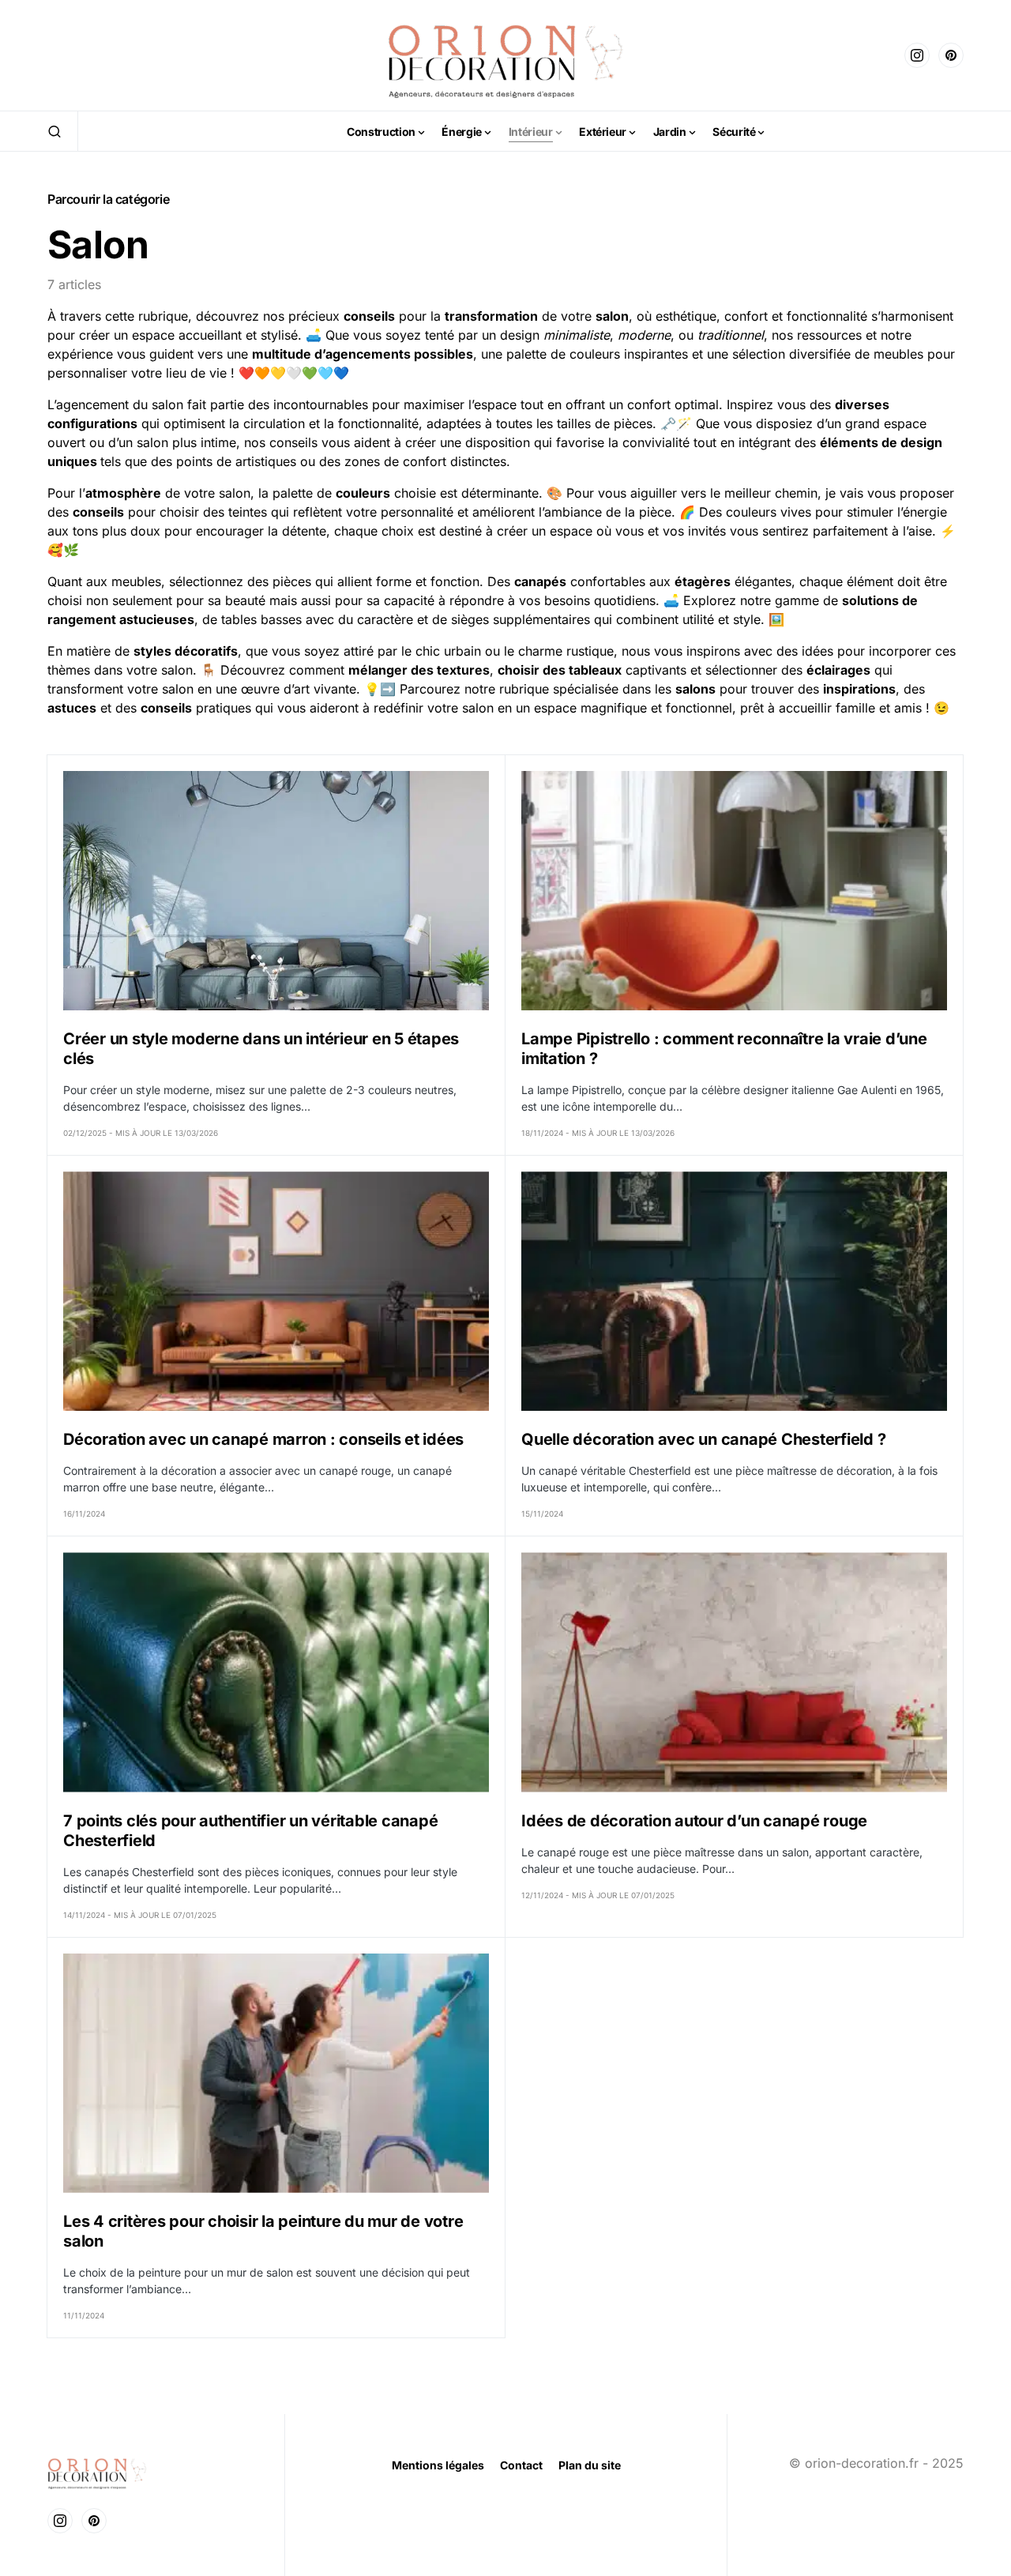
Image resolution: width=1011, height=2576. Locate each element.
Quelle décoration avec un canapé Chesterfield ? (703, 1439)
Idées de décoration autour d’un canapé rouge (694, 1821)
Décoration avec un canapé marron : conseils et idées (263, 1439)
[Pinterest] (951, 55)
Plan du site (590, 2465)
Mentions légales (438, 2465)
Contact (521, 2465)
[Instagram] (917, 55)
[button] (54, 131)
